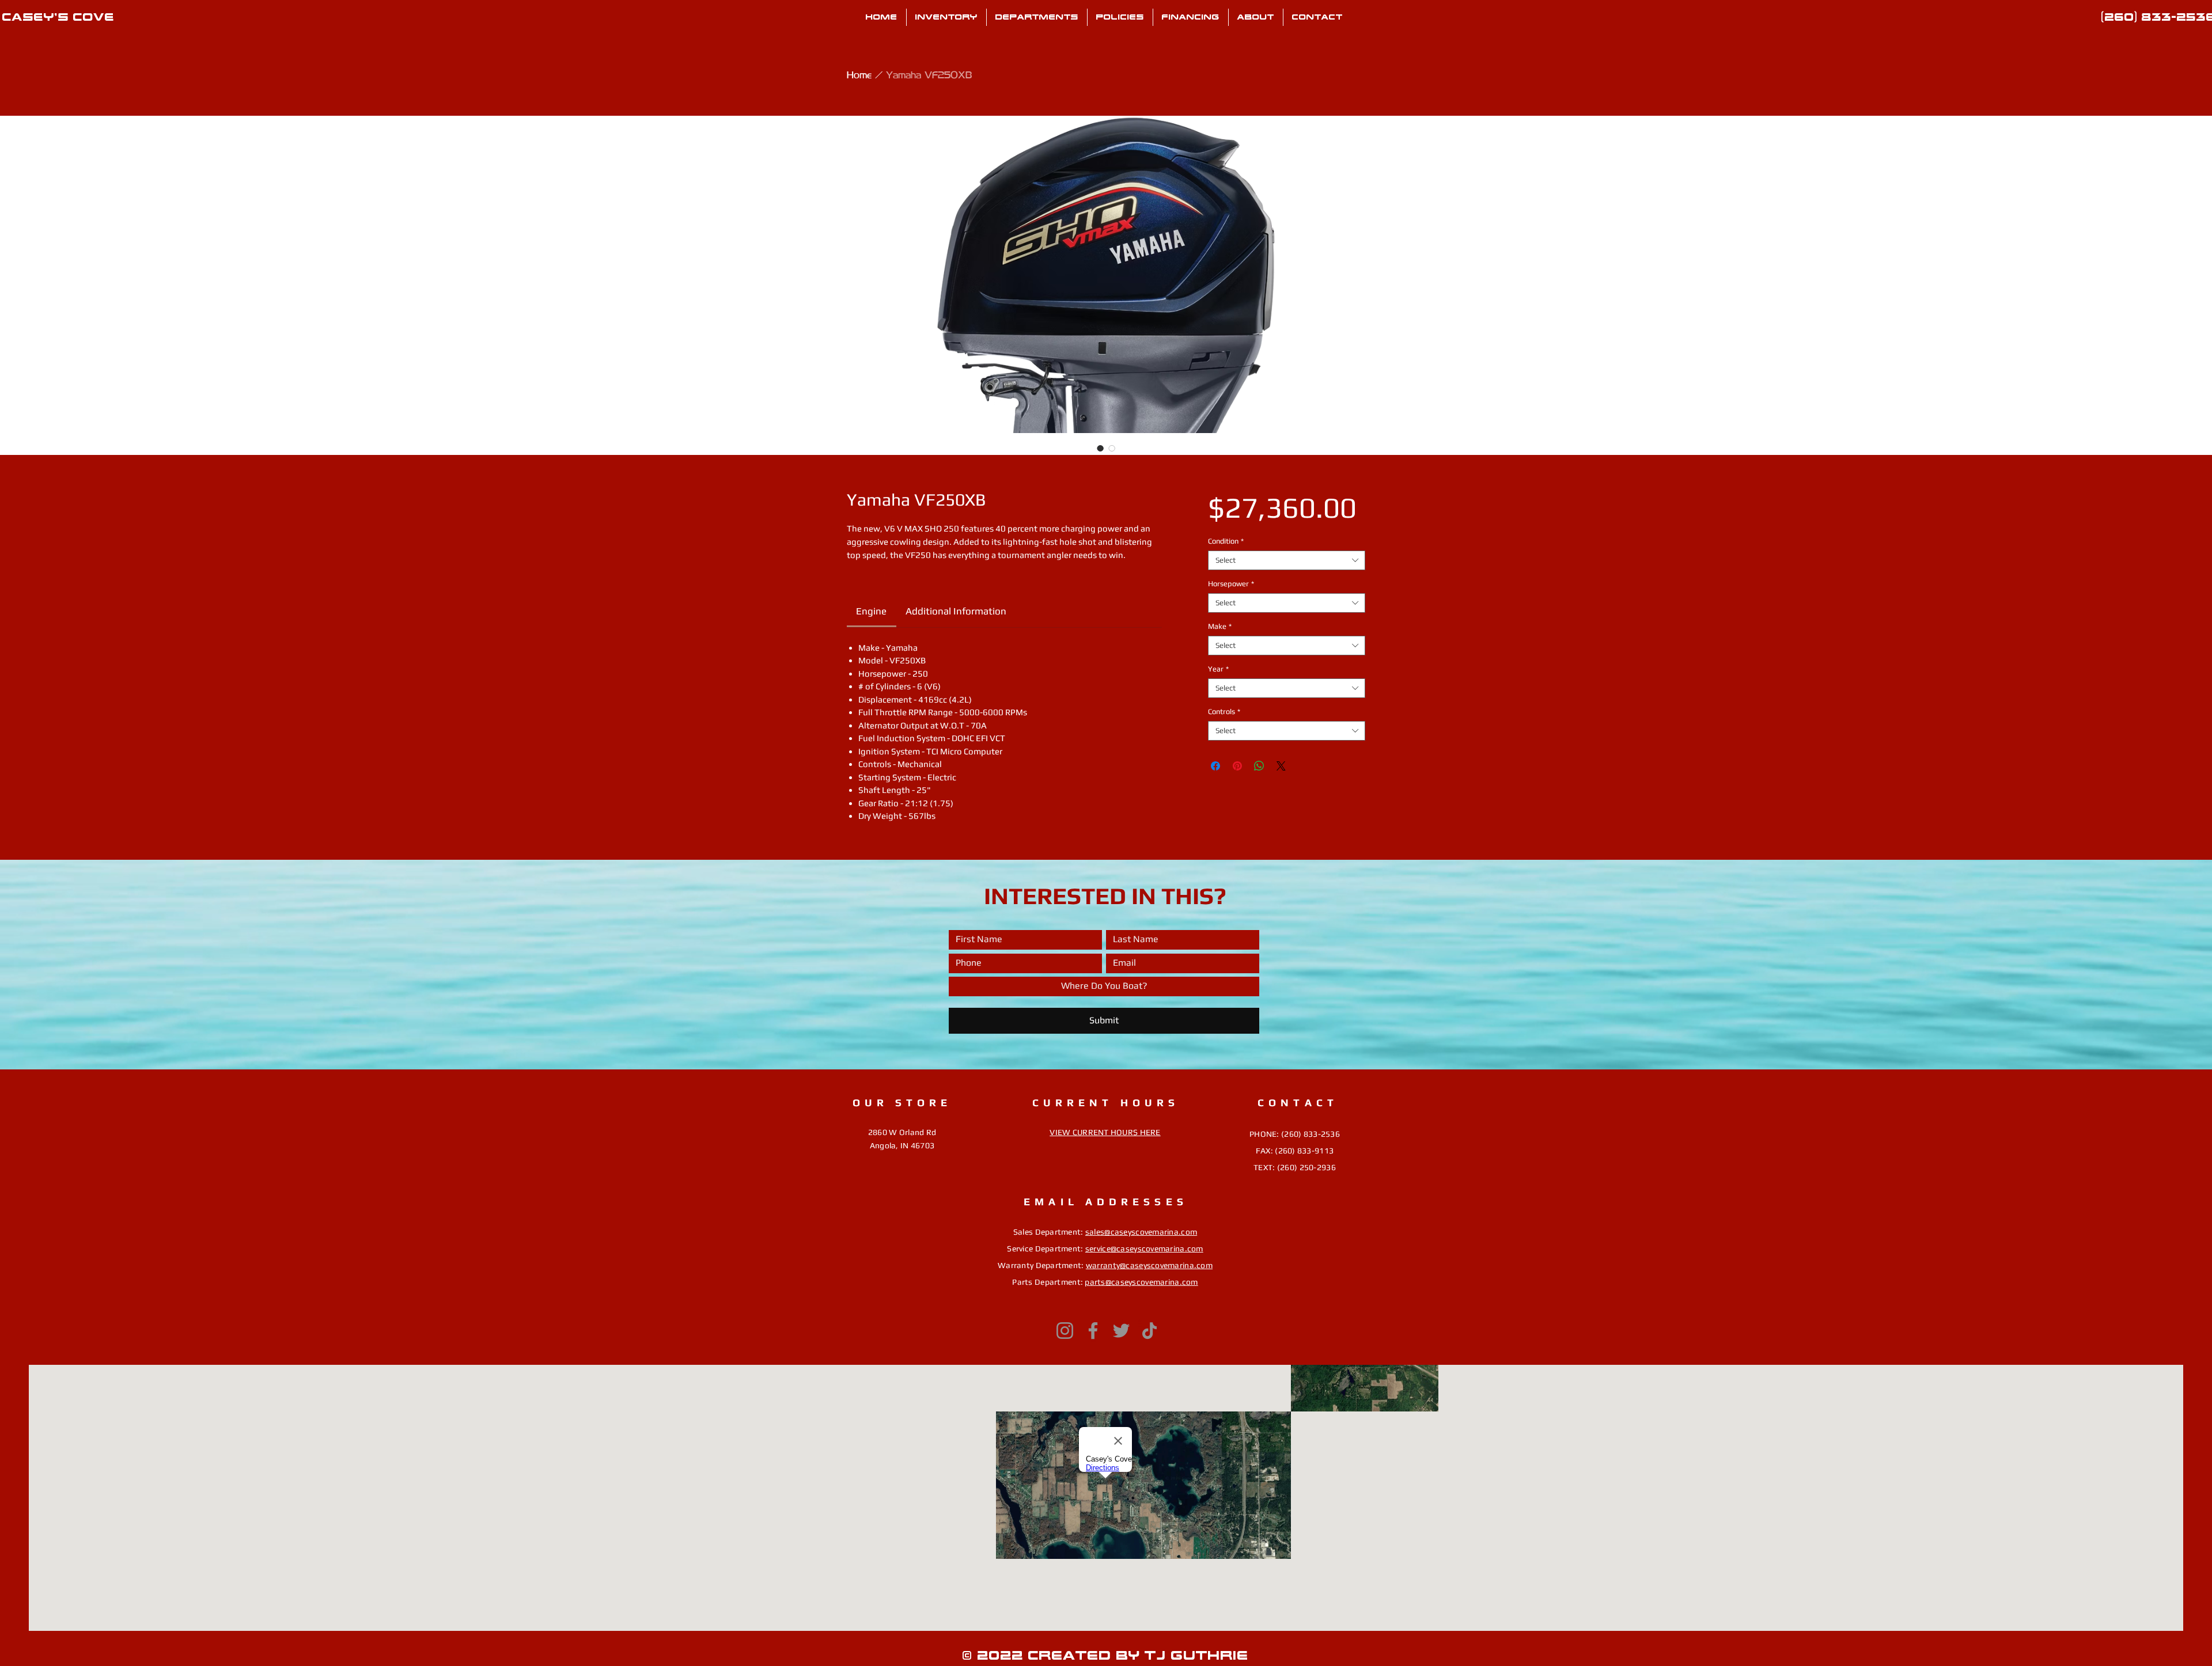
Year (1218, 669)
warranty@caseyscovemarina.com (1149, 1265)
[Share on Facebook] (1215, 766)
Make (1220, 626)
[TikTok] (1149, 1331)
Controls (1224, 711)
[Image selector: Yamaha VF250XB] (1100, 448)
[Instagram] (1065, 1331)
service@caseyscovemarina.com (1144, 1248)
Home (859, 74)
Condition (1226, 541)
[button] (1037, 17)
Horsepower (1231, 584)
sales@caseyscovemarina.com (1141, 1232)
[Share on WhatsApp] (1259, 766)
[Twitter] (1121, 1331)
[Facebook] (1093, 1331)
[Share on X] (1281, 766)
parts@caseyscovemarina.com (1141, 1282)
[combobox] (1287, 560)
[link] (871, 611)
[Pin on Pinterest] (1237, 766)
